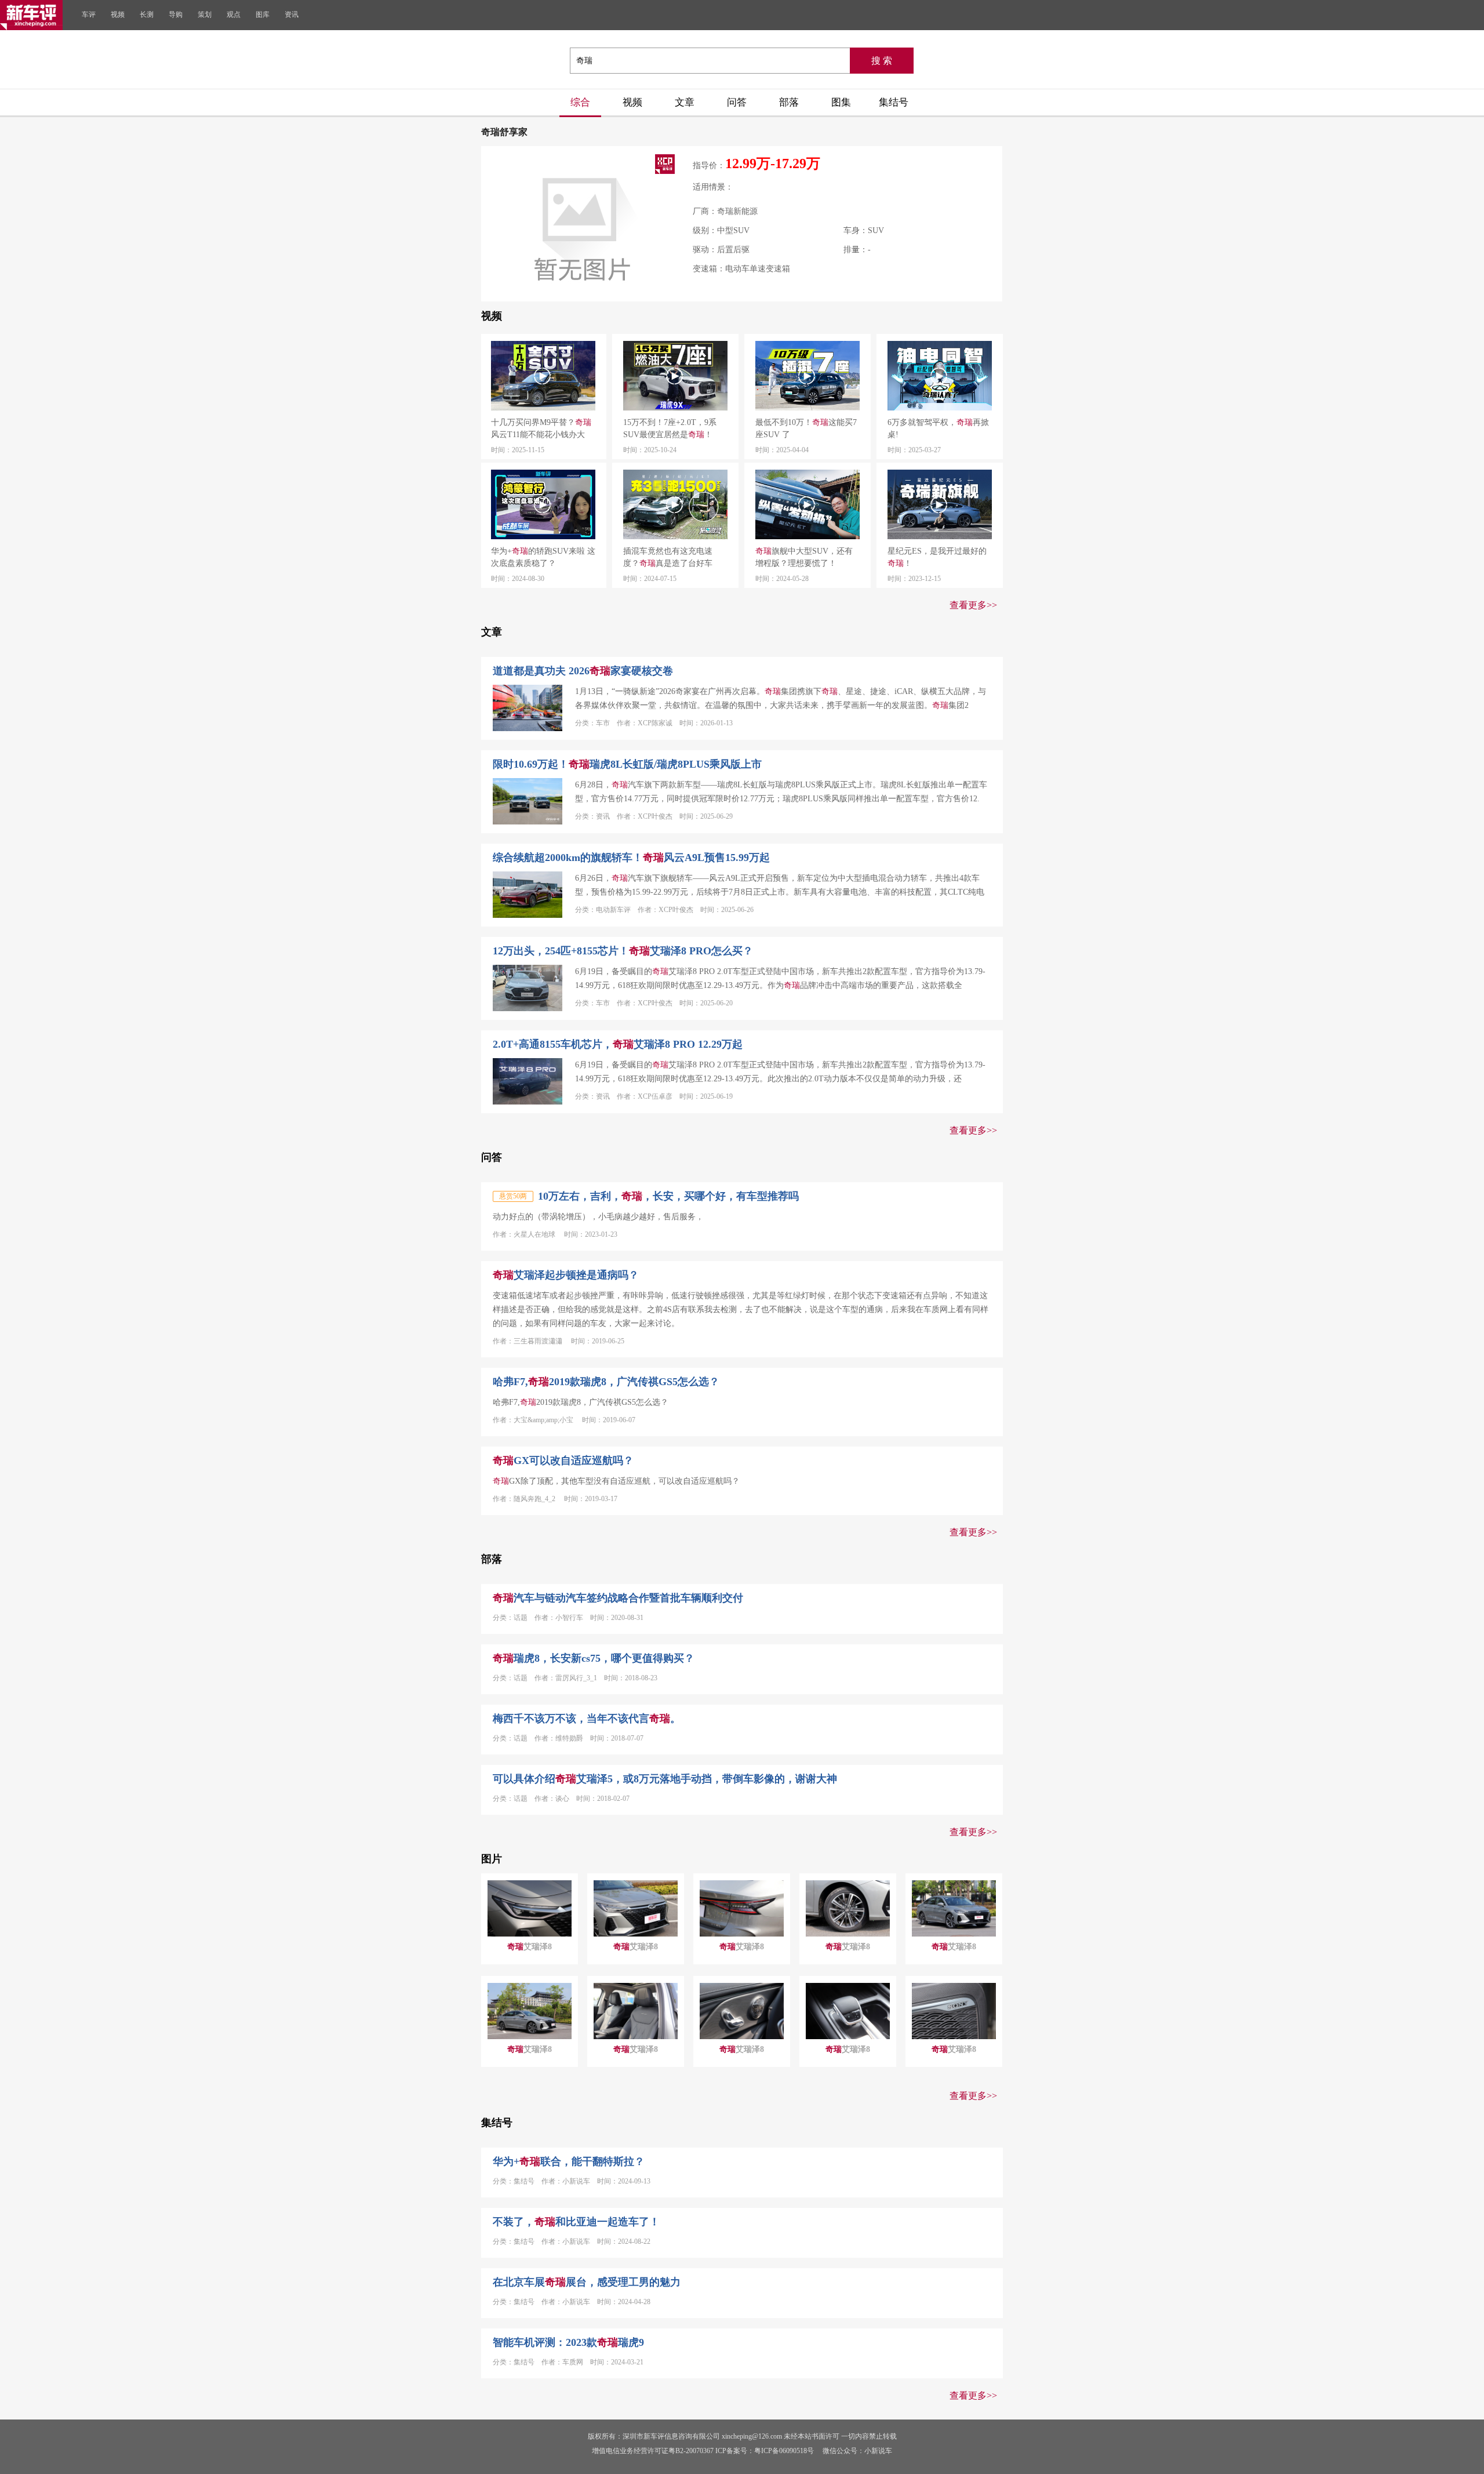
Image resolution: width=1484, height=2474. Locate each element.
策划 (205, 14)
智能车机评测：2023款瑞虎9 (568, 2342)
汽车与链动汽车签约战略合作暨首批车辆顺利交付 (618, 1598)
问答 (737, 102)
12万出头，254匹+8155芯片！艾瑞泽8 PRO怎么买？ (623, 951)
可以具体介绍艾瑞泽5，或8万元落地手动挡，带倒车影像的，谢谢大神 (665, 1779)
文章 (685, 102)
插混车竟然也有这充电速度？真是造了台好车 (668, 557)
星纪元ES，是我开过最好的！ (937, 557)
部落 (789, 102)
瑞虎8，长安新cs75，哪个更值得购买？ (594, 1658)
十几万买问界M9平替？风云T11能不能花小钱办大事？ (541, 429)
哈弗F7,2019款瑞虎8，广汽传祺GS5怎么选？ (606, 1382)
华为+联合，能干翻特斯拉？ (569, 2161)
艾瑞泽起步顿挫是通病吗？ (566, 1275)
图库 (263, 14)
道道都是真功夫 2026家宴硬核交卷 (583, 671)
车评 (89, 14)
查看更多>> (973, 605)
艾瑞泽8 (530, 1947)
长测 (147, 14)
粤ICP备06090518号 (784, 2451)
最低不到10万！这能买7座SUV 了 (806, 428)
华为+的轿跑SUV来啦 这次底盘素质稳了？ (543, 557)
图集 (841, 102)
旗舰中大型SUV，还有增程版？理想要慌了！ (804, 557)
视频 (118, 14)
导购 (176, 14)
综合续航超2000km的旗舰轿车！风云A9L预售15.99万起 (631, 858)
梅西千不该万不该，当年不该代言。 (587, 1719)
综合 (580, 102)
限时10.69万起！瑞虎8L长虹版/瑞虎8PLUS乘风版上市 (627, 764)
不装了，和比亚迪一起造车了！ (576, 2222)
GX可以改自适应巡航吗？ (563, 1461)
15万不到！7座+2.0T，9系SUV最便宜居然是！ (670, 428)
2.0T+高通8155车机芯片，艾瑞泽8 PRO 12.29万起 (618, 1044)
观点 (234, 14)
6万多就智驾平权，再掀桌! (938, 428)
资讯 (292, 14)
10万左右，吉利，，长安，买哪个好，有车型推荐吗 (668, 1196)
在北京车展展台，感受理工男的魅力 (587, 2282)
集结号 (894, 102)
